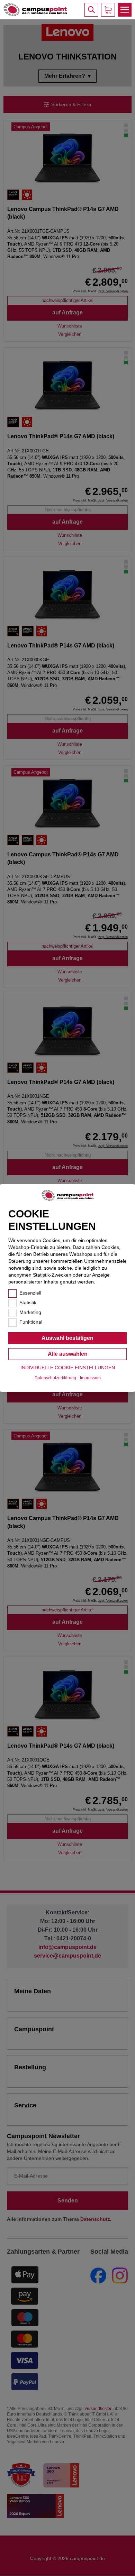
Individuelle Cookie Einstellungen (68, 1368)
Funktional (31, 1322)
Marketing (30, 1312)
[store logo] (35, 10)
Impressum (90, 1378)
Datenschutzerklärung (55, 1378)
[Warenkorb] (108, 10)
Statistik (28, 1303)
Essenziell (30, 1293)
